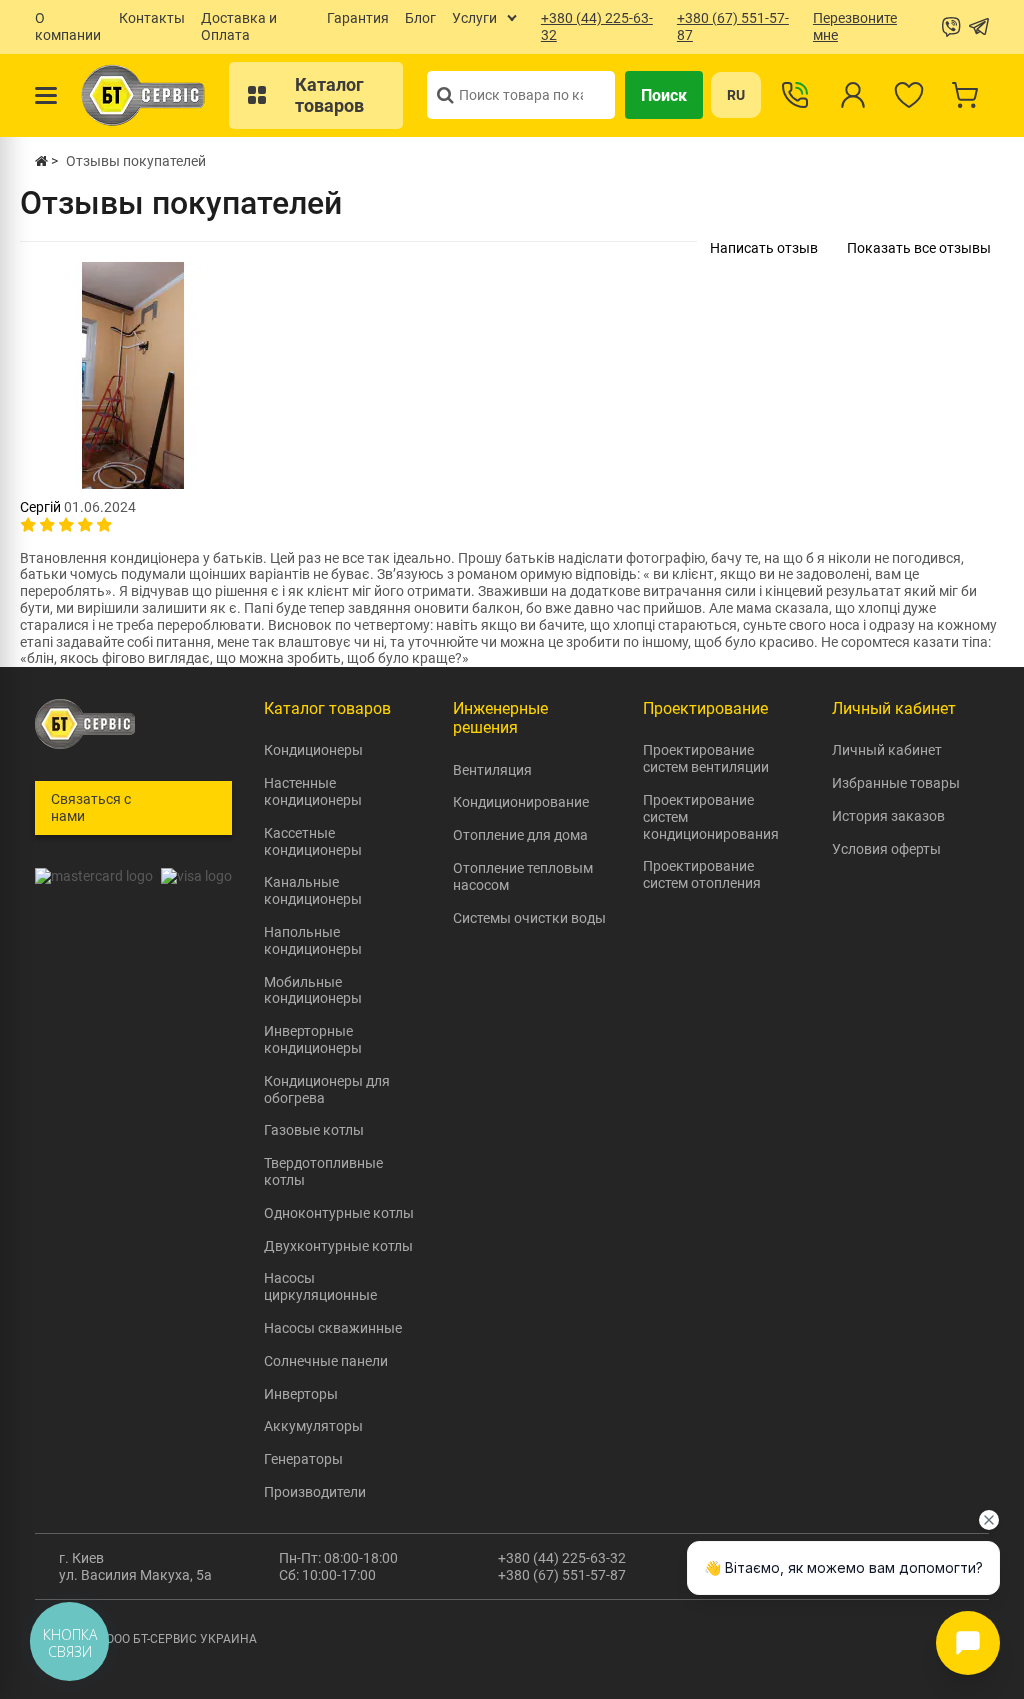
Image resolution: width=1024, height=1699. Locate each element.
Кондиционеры (313, 750)
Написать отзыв (764, 248)
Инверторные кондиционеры (313, 1039)
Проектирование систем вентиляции (706, 758)
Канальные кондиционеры (313, 890)
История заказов (888, 816)
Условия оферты (886, 849)
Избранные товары (896, 783)
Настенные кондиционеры (313, 791)
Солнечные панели (326, 1361)
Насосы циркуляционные (320, 1286)
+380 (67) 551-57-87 (562, 1575)
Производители (315, 1492)
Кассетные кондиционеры (313, 841)
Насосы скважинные (333, 1328)
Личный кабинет (887, 750)
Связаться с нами (91, 807)
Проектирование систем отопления (702, 874)
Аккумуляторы (313, 1426)
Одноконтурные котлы (339, 1213)
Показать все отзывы (919, 248)
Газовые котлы (314, 1130)
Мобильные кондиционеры (313, 990)
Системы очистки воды (529, 918)
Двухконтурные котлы (338, 1246)
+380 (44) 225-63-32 (562, 1558)
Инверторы (301, 1394)
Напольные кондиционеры (313, 940)
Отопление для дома (520, 835)
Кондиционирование (521, 802)
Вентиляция (492, 770)
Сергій (40, 507)
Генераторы (303, 1459)
